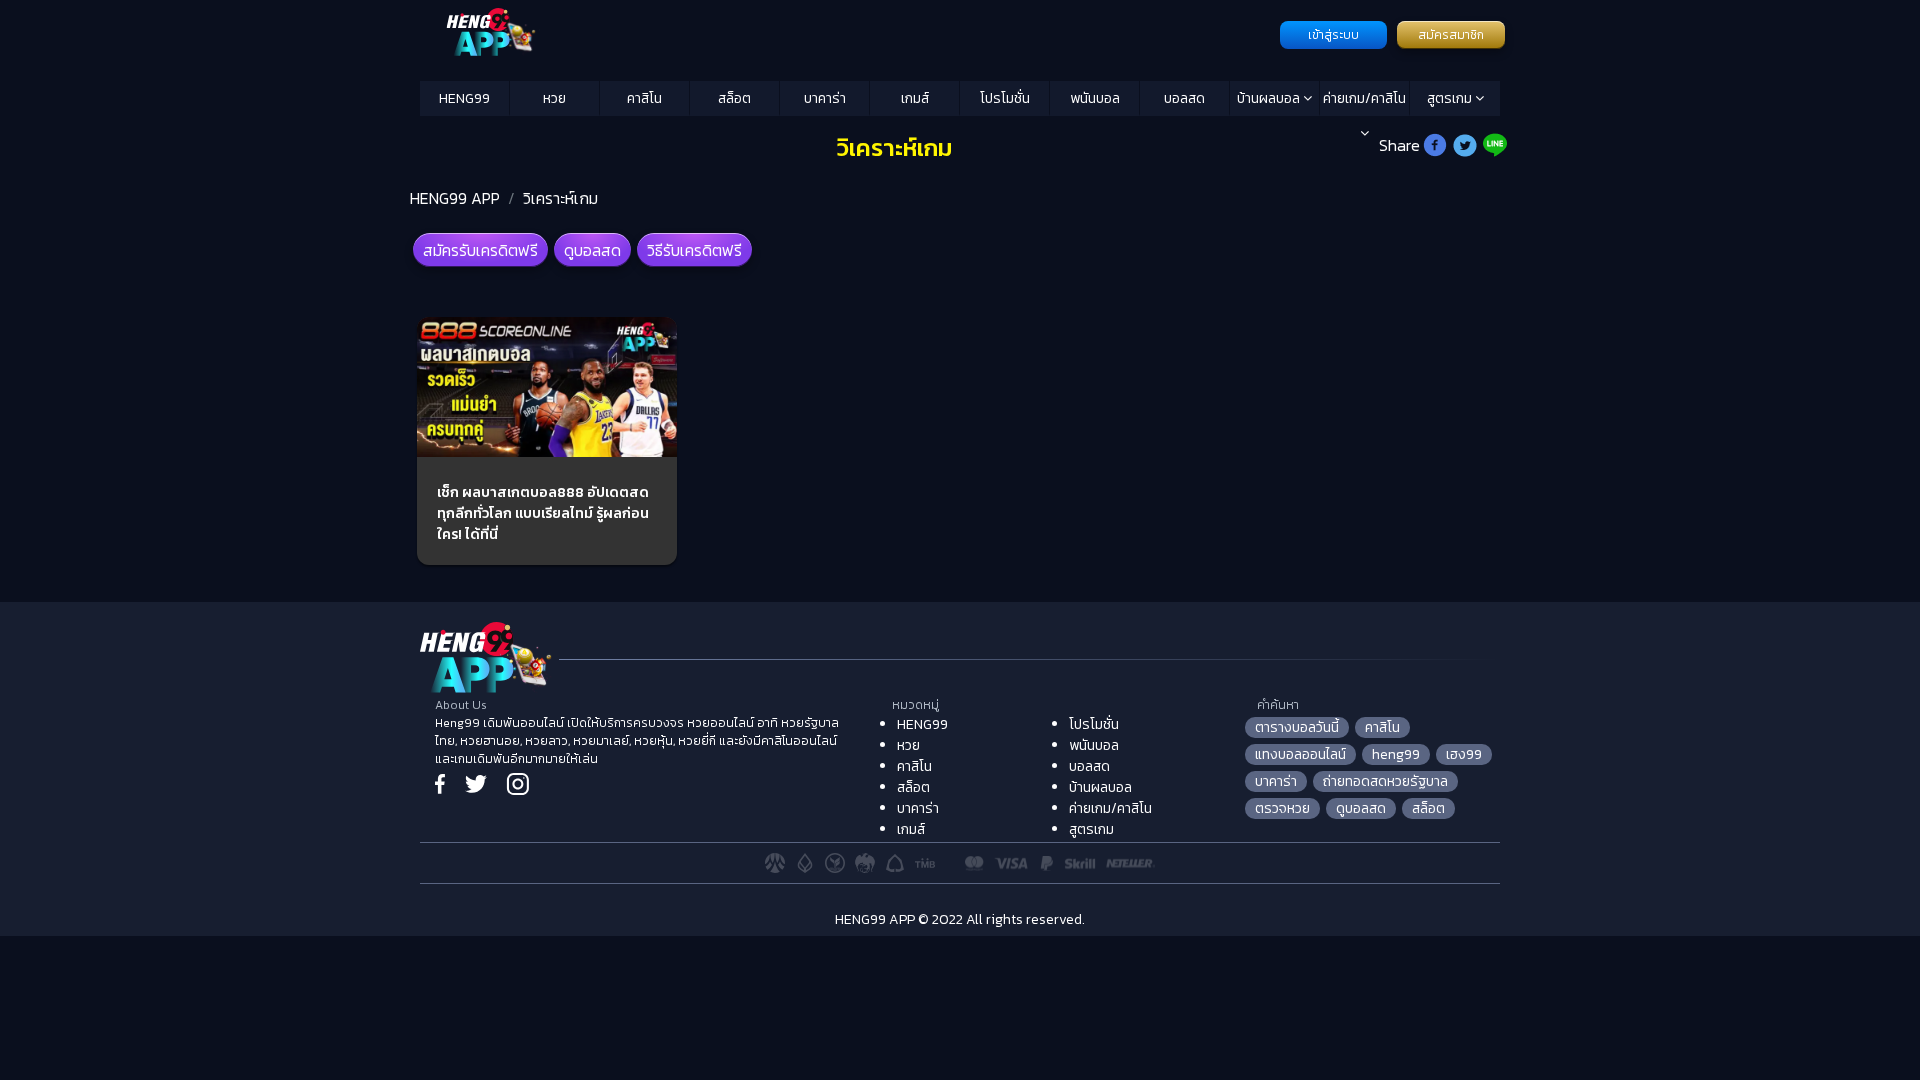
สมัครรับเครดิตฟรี (480, 250)
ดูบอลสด (592, 250)
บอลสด (1184, 98)
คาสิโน (644, 98)
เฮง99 (1464, 754)
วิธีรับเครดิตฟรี (694, 250)
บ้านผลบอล (1270, 98)
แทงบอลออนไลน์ (1300, 754)
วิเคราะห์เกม (560, 198)
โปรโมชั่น (1005, 98)
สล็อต (734, 98)
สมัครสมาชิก (1451, 35)
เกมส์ (915, 98)
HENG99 (464, 98)
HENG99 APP (455, 198)
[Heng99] (847, 33)
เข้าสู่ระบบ (1333, 35)
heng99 (1396, 754)
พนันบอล (1095, 98)
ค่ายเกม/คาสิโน (1364, 98)
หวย (554, 98)
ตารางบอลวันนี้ (1297, 727)
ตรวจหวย (1282, 808)
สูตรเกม (1451, 98)
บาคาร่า (825, 98)
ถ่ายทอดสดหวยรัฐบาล (1385, 781)
